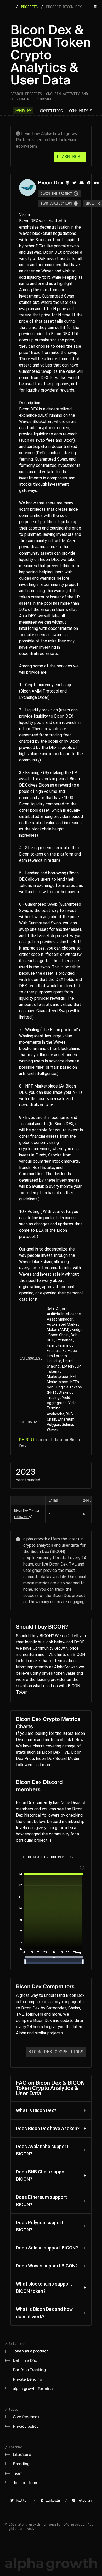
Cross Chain (58, 1335)
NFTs (75, 1382)
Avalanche (56, 1414)
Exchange (64, 1340)
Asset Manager (60, 1319)
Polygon (53, 1424)
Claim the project (56, 194)
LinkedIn (52, 2501)
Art (64, 1309)
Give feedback (26, 2417)
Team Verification (56, 203)
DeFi (50, 1309)
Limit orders (57, 1356)
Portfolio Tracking (29, 2370)
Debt (75, 1335)
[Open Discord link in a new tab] (82, 183)
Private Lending (27, 2379)
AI (58, 1309)
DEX (50, 1340)
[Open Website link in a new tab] (67, 183)
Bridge (77, 1330)
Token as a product (30, 2351)
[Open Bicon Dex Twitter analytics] (30, 1517)
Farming (65, 1345)
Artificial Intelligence (64, 1314)
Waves (52, 1430)
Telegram (84, 2501)
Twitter (21, 2501)
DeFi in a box (25, 2360)
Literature (22, 2455)
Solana (67, 1424)
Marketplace (57, 1377)
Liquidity (54, 1361)
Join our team (26, 2483)
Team (18, 2473)
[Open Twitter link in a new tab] (74, 183)
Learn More (70, 157)
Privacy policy (26, 2426)
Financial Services (62, 1351)
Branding (21, 2464)
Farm (51, 1345)
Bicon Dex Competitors (56, 2052)
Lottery (68, 1366)
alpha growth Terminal (33, 2389)
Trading (53, 1398)
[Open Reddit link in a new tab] (89, 183)
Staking (65, 1392)
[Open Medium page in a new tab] (96, 183)
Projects (29, 7)
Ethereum (66, 1419)
